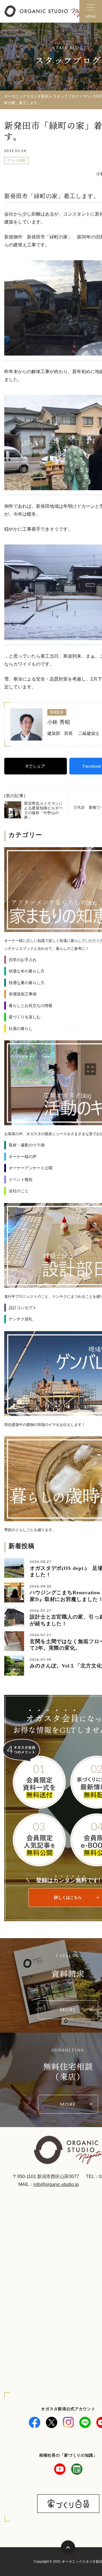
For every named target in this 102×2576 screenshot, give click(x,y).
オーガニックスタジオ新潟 (26, 96)
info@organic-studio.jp (56, 2184)
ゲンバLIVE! (17, 160)
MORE (68, 2010)
